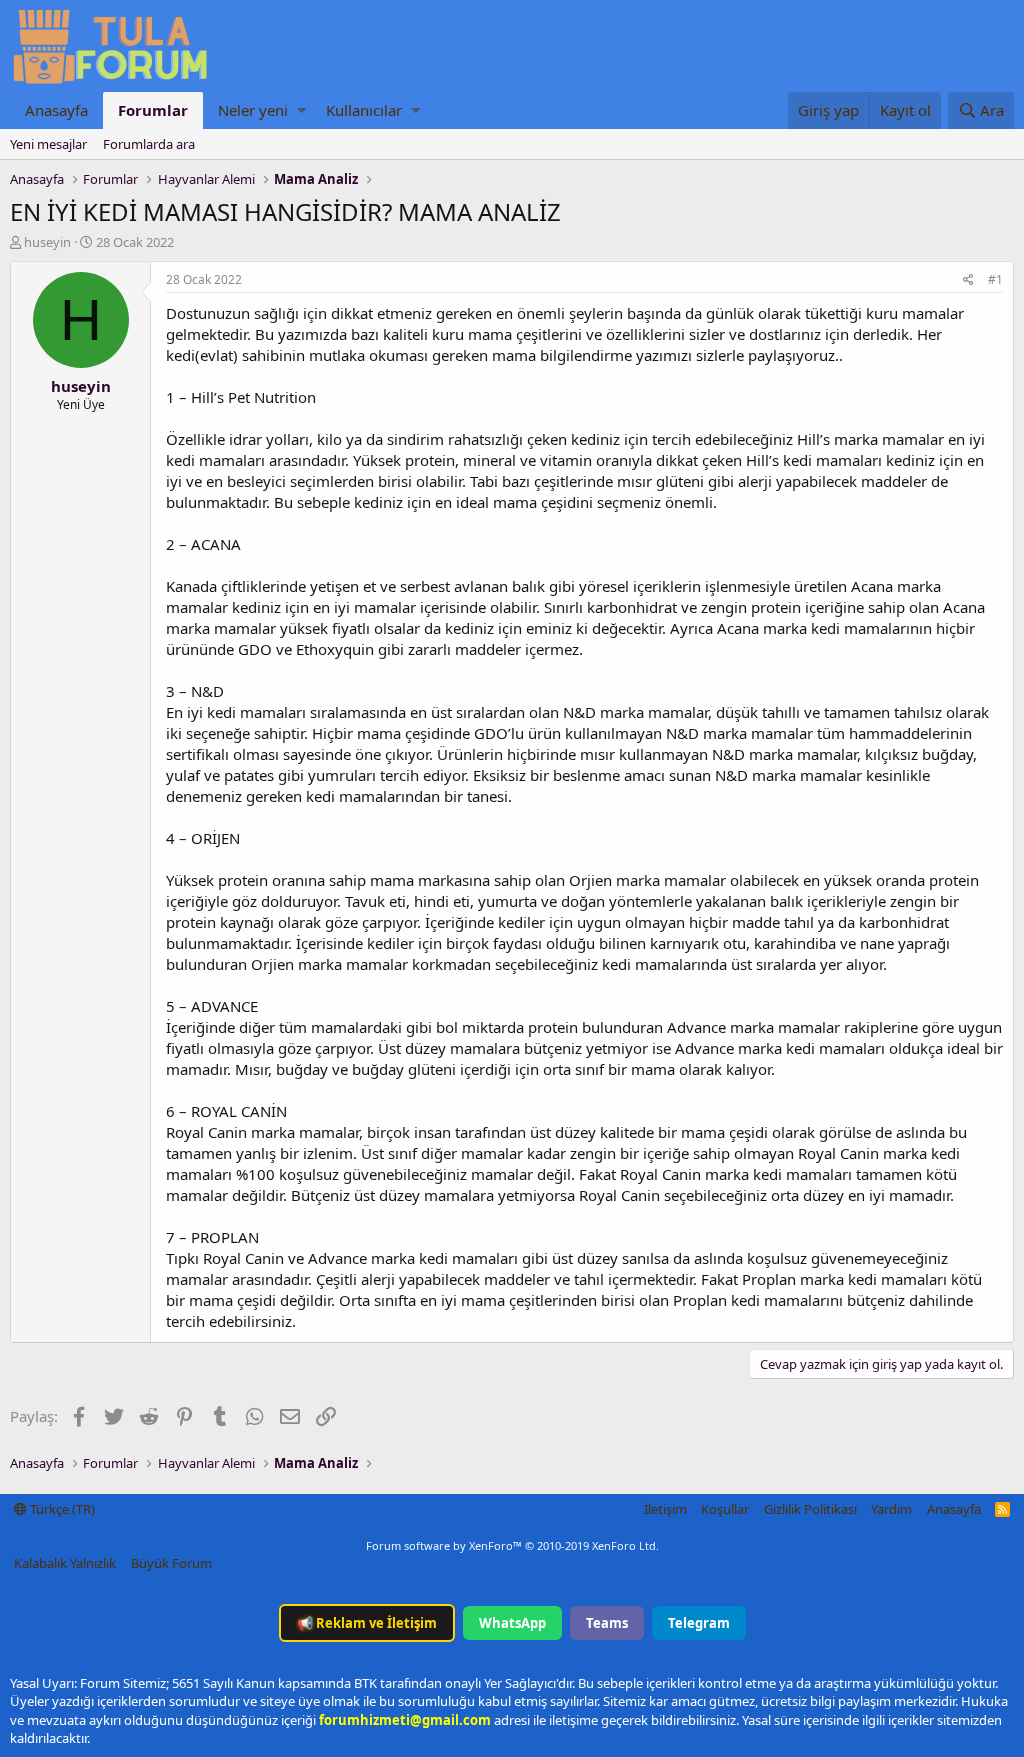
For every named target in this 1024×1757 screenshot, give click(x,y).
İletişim (665, 1509)
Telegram (699, 1623)
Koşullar (725, 1509)
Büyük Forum (171, 1563)
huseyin (47, 242)
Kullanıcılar (364, 110)
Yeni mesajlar (48, 144)
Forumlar (153, 110)
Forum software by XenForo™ (512, 1545)
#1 (995, 279)
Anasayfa (56, 110)
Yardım (891, 1509)
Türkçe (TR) (61, 1509)
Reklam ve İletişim (367, 1623)
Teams (607, 1623)
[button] (301, 110)
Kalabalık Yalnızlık (65, 1563)
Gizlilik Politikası (810, 1509)
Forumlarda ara (149, 144)
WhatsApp (512, 1623)
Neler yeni (253, 110)
